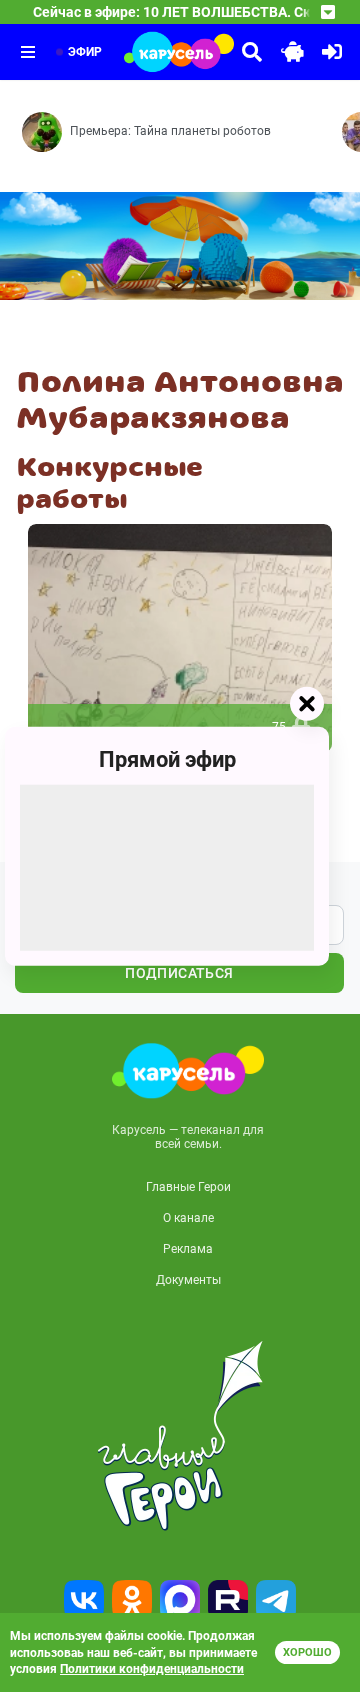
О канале (188, 1218)
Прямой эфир (167, 759)
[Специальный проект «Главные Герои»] (180, 1436)
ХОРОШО (307, 1652)
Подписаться (179, 973)
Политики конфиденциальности (152, 1669)
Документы (188, 1280)
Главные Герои (188, 1187)
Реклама (188, 1249)
